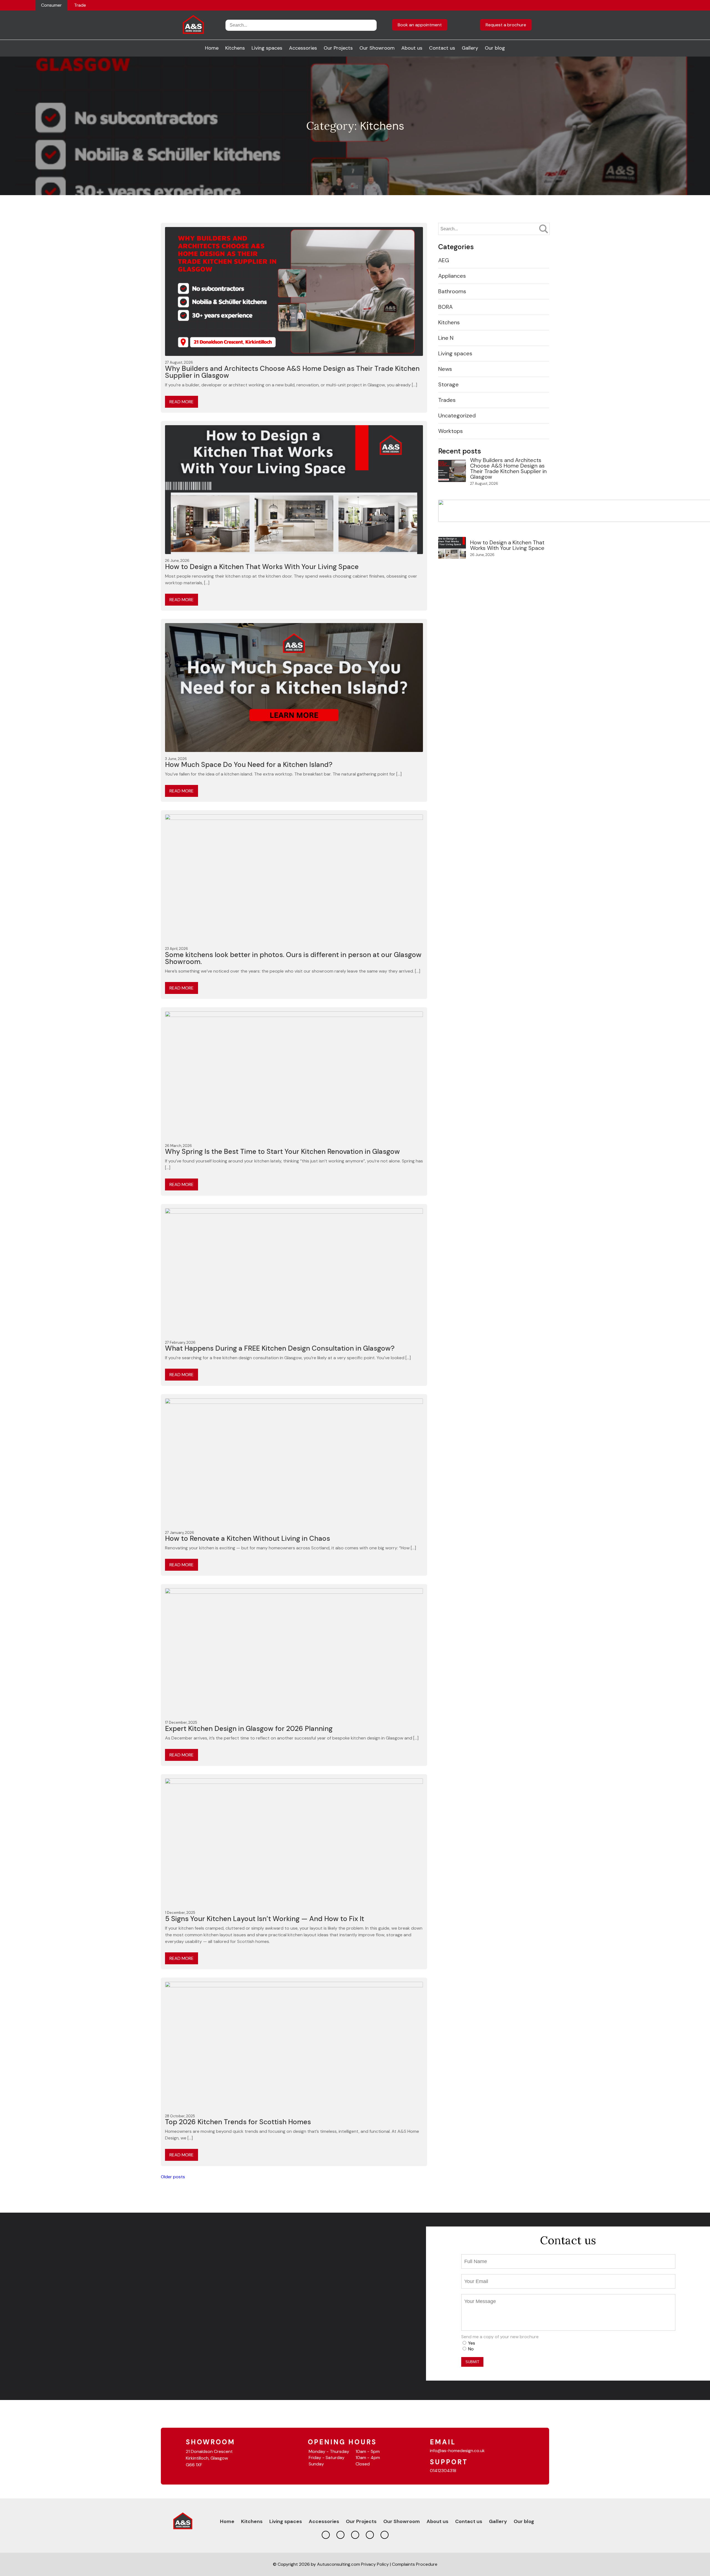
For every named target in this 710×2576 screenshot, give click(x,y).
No (471, 2349)
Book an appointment (420, 25)
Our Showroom (377, 48)
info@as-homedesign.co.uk (457, 2451)
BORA (445, 307)
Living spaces (267, 48)
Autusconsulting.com (338, 2564)
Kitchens (235, 48)
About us (412, 48)
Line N (446, 338)
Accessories (303, 48)
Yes (472, 2343)
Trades (447, 400)
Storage (448, 384)
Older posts (173, 2177)
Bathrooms (452, 291)
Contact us (442, 48)
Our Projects (338, 48)
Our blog (495, 48)
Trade (80, 5)
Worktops (451, 431)
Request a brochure (506, 25)
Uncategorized (457, 415)
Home (212, 48)
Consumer (51, 5)
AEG (444, 260)
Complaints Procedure (415, 2564)
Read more (182, 402)
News (445, 369)
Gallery (470, 48)
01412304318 (443, 2471)
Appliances (452, 276)
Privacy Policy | (376, 2564)
